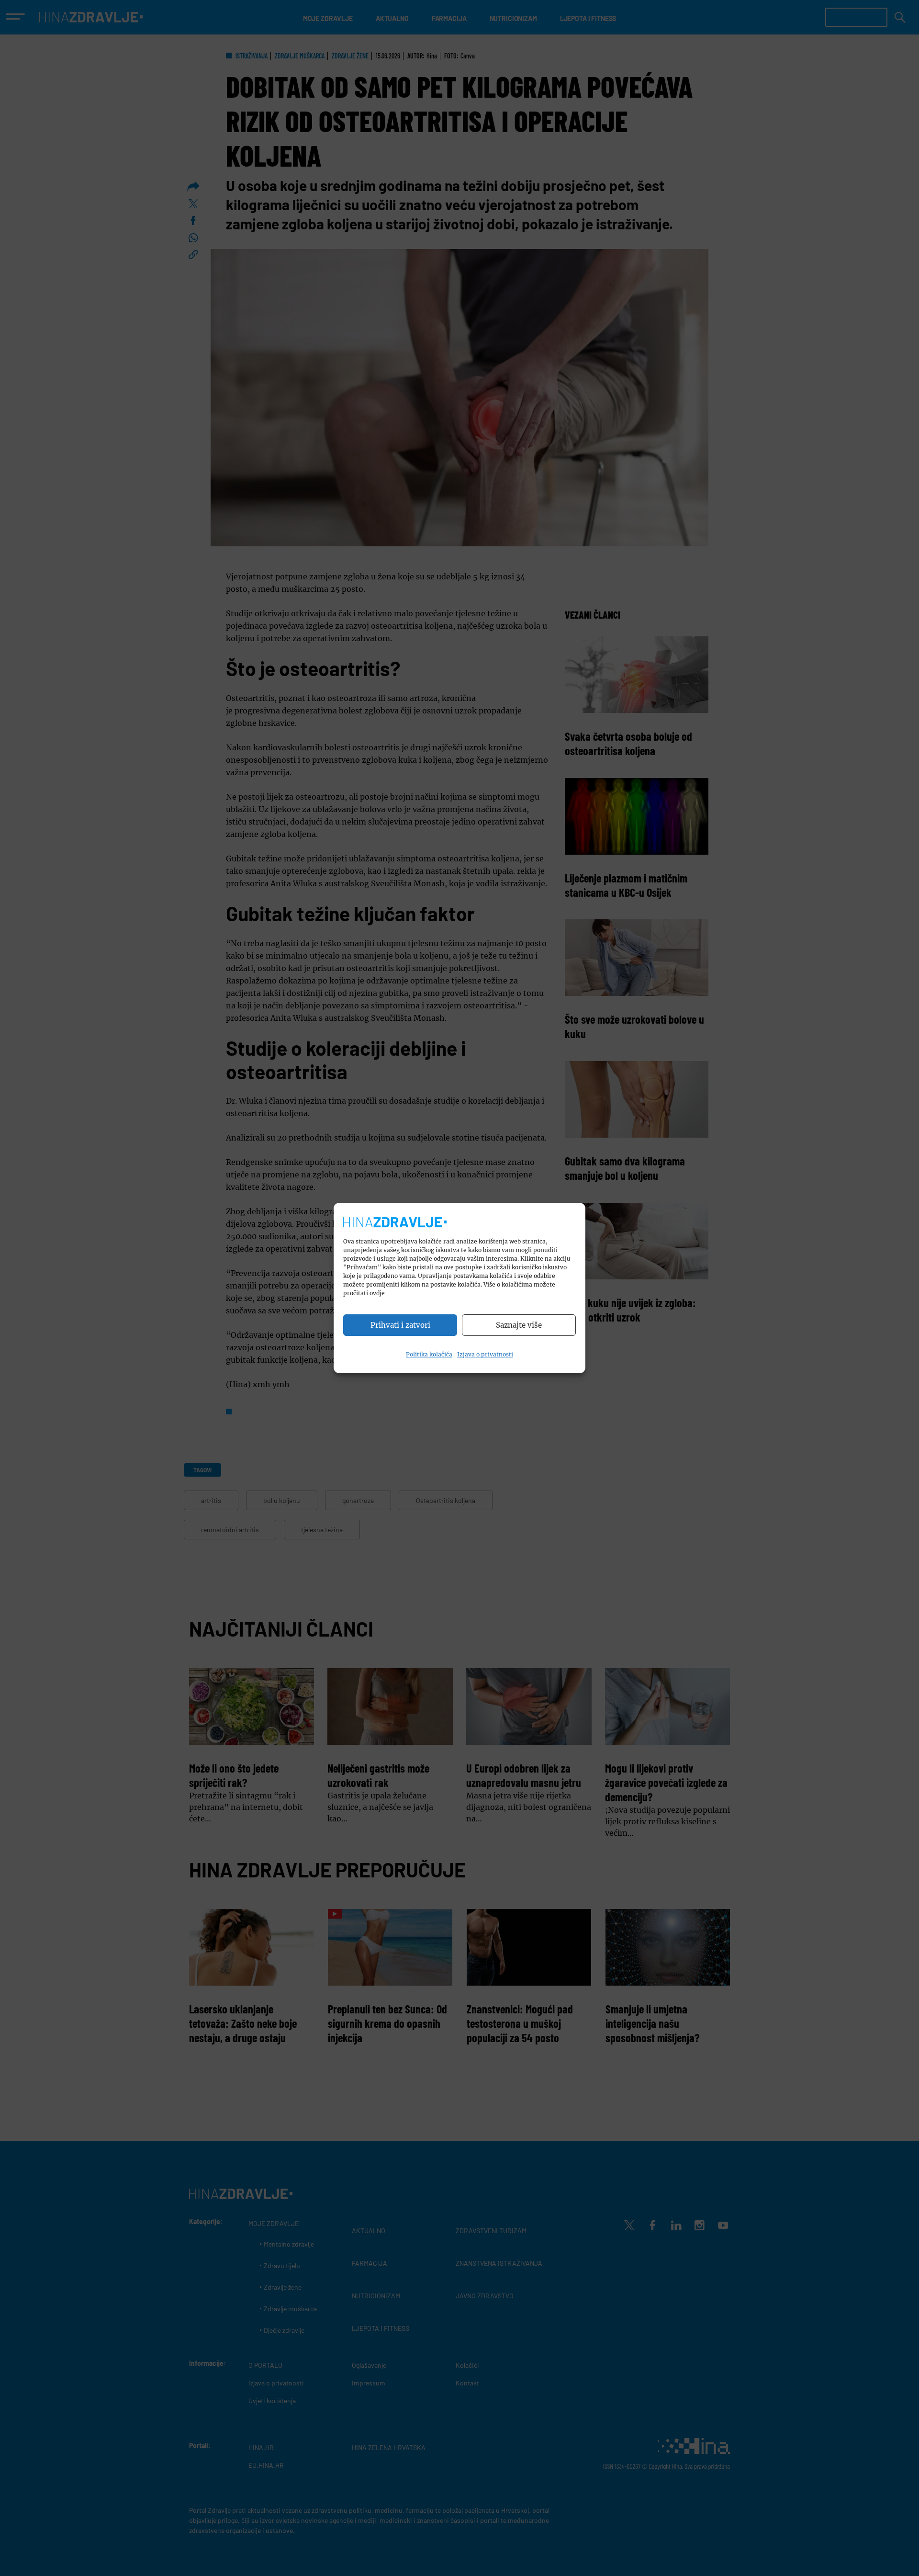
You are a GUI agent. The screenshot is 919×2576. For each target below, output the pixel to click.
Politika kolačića (429, 1354)
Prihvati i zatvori (400, 1325)
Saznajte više (519, 1325)
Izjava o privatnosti (485, 1354)
